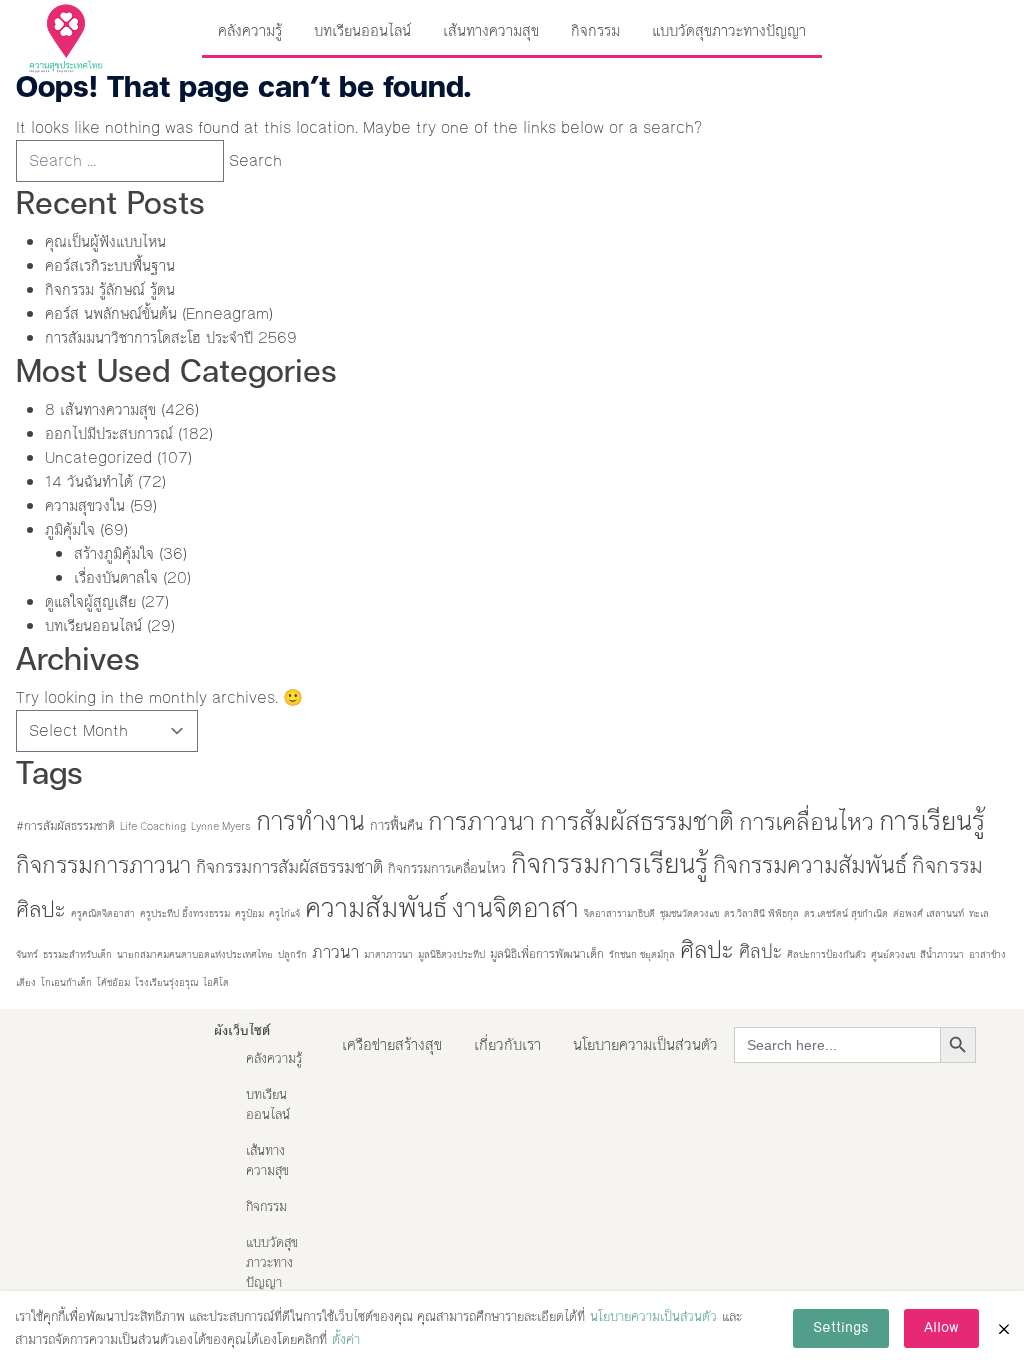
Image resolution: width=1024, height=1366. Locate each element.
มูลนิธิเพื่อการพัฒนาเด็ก (547, 954)
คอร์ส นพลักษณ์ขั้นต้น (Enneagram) (159, 313)
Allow (941, 1328)
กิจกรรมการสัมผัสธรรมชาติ (289, 867)
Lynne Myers (221, 826)
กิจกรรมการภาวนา (103, 865)
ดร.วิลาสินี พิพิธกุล (761, 913)
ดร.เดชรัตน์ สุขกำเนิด (846, 913)
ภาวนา (335, 952)
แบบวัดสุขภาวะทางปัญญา (729, 30)
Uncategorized (98, 457)
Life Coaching (153, 826)
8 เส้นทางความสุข (100, 409)
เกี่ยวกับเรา (507, 1044)
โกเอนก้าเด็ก (66, 982)
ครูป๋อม (249, 913)
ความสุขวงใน (85, 505)
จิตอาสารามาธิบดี (619, 913)
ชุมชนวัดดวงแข (689, 913)
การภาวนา (481, 821)
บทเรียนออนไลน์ (362, 30)
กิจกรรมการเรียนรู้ (609, 864)
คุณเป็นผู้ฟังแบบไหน (105, 241)
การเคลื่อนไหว (806, 822)
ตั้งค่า (346, 1340)
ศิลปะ (707, 950)
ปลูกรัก (292, 954)
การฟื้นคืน (396, 825)
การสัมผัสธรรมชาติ (637, 821)
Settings (841, 1328)
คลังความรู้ (250, 30)
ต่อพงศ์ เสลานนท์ (928, 913)
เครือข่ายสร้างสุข (392, 1044)
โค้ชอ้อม (113, 982)
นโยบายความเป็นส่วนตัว (645, 1044)
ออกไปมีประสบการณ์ (109, 433)
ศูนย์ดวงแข (893, 954)
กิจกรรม (595, 30)
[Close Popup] (1004, 1329)
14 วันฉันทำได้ (89, 481)
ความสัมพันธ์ (376, 908)
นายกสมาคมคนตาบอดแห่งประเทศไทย (195, 954)
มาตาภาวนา (388, 954)
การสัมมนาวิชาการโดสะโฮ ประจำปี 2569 (171, 337)
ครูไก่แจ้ (284, 913)
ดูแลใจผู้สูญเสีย (90, 601)
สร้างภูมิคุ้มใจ (114, 553)
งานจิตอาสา (515, 908)
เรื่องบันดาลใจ (116, 577)
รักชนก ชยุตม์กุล (642, 954)
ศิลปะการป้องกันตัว (826, 954)
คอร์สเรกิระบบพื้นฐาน (110, 265)
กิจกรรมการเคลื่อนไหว (447, 868)
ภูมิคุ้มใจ (70, 529)
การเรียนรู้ (932, 821)
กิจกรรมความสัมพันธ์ (810, 865)
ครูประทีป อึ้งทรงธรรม (185, 913)
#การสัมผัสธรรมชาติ (65, 826)
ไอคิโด (216, 982)
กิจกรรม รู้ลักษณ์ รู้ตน (110, 289)
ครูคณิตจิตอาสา (103, 913)
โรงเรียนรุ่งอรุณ (166, 982)
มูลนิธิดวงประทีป (451, 954)
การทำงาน (310, 821)
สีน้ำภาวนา (942, 954)
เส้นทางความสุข (491, 30)
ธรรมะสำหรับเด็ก (77, 954)
